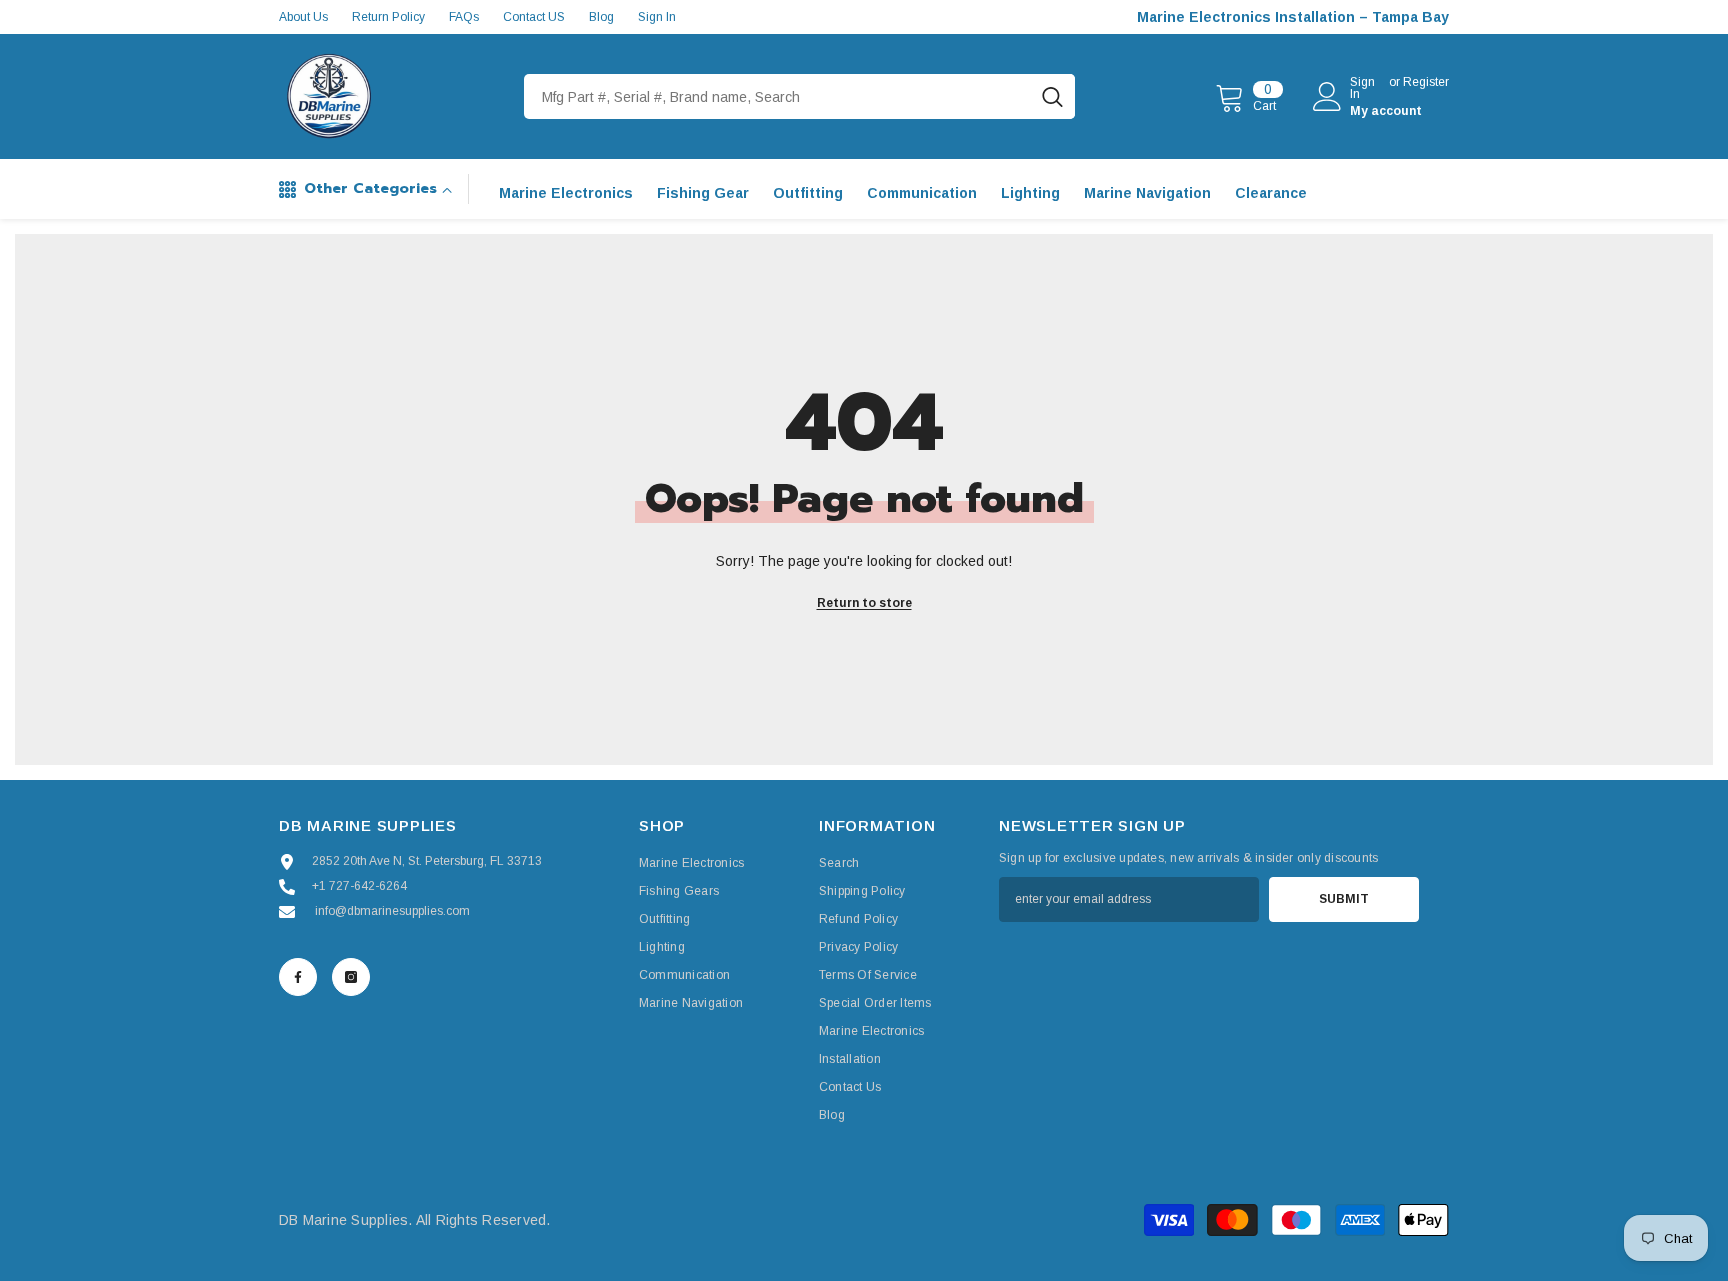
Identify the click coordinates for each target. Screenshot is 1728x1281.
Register (1426, 82)
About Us (303, 17)
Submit (1344, 899)
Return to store (864, 603)
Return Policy (388, 17)
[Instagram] (351, 977)
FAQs (464, 17)
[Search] (799, 96)
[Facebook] (298, 977)
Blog (601, 17)
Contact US (534, 17)
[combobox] (777, 96)
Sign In (657, 17)
